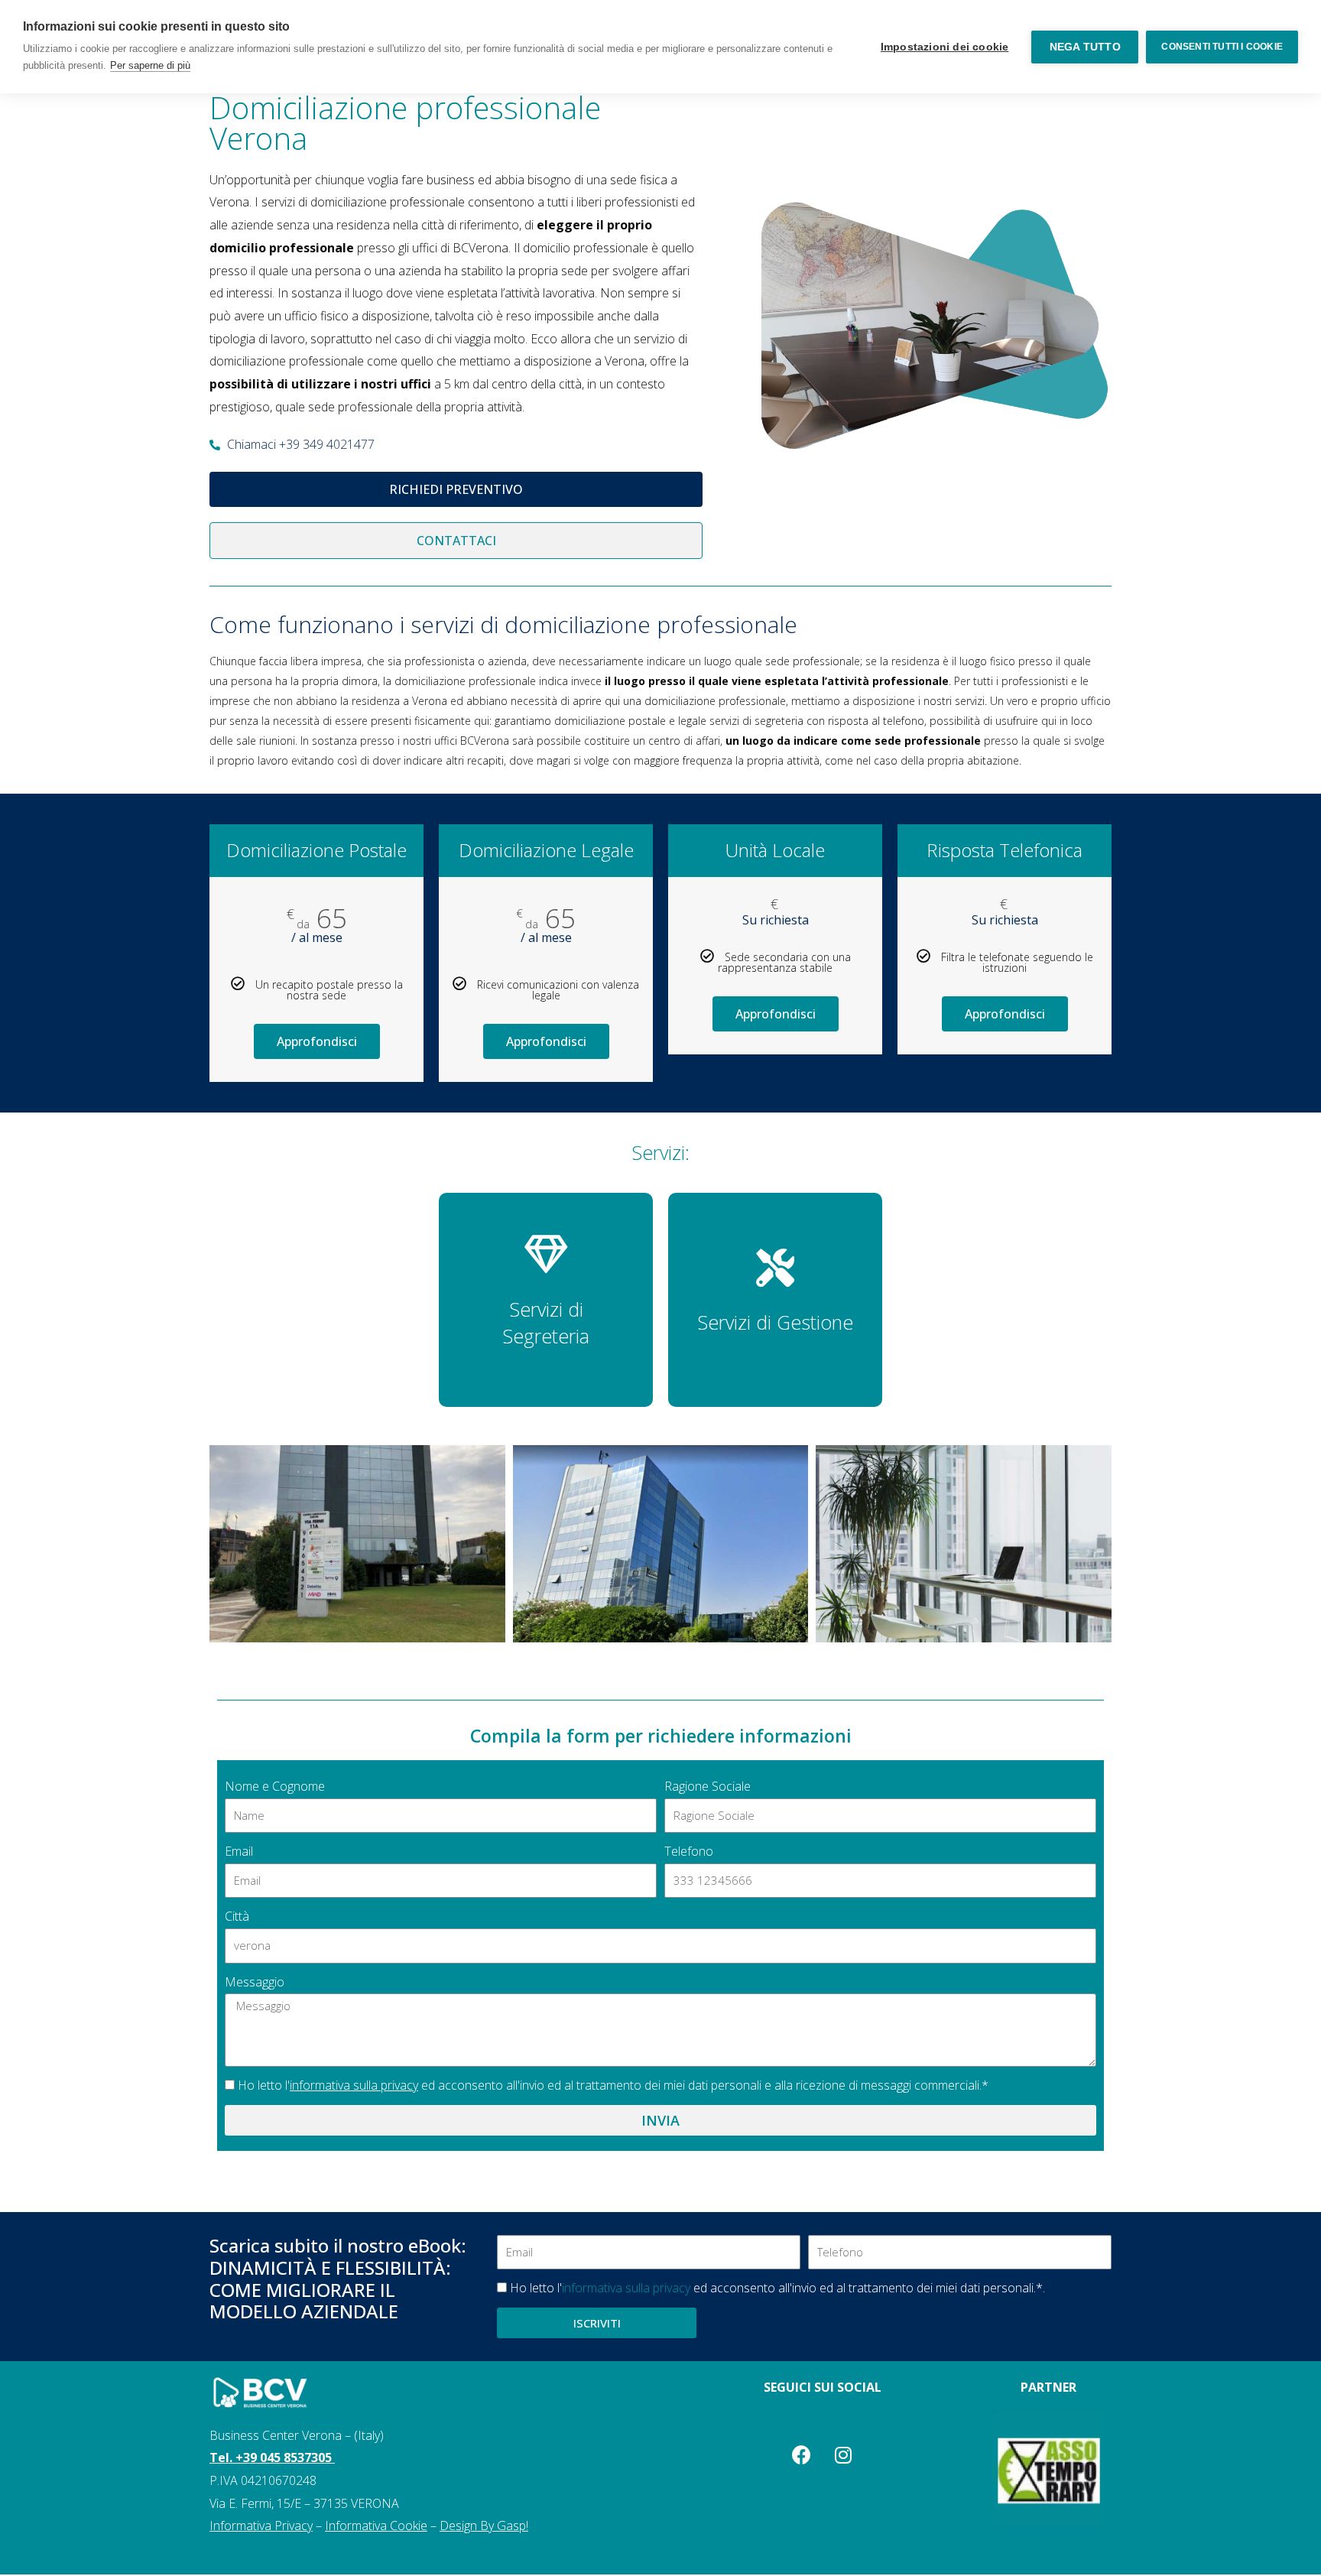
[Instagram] (843, 2455)
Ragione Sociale (708, 1786)
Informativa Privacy (261, 2526)
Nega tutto (1085, 47)
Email (239, 1851)
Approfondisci (317, 1041)
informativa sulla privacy (354, 2085)
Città (237, 1916)
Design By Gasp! (484, 2526)
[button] (456, 489)
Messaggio (255, 1982)
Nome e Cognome (275, 1786)
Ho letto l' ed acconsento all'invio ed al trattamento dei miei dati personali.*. (777, 2288)
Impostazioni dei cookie (945, 47)
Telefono (689, 1851)
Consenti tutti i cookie (1222, 47)
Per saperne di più (150, 65)
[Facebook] (801, 2455)
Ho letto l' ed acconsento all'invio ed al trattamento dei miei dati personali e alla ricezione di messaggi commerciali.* (613, 2085)
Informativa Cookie (376, 2526)
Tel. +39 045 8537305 (272, 2457)
